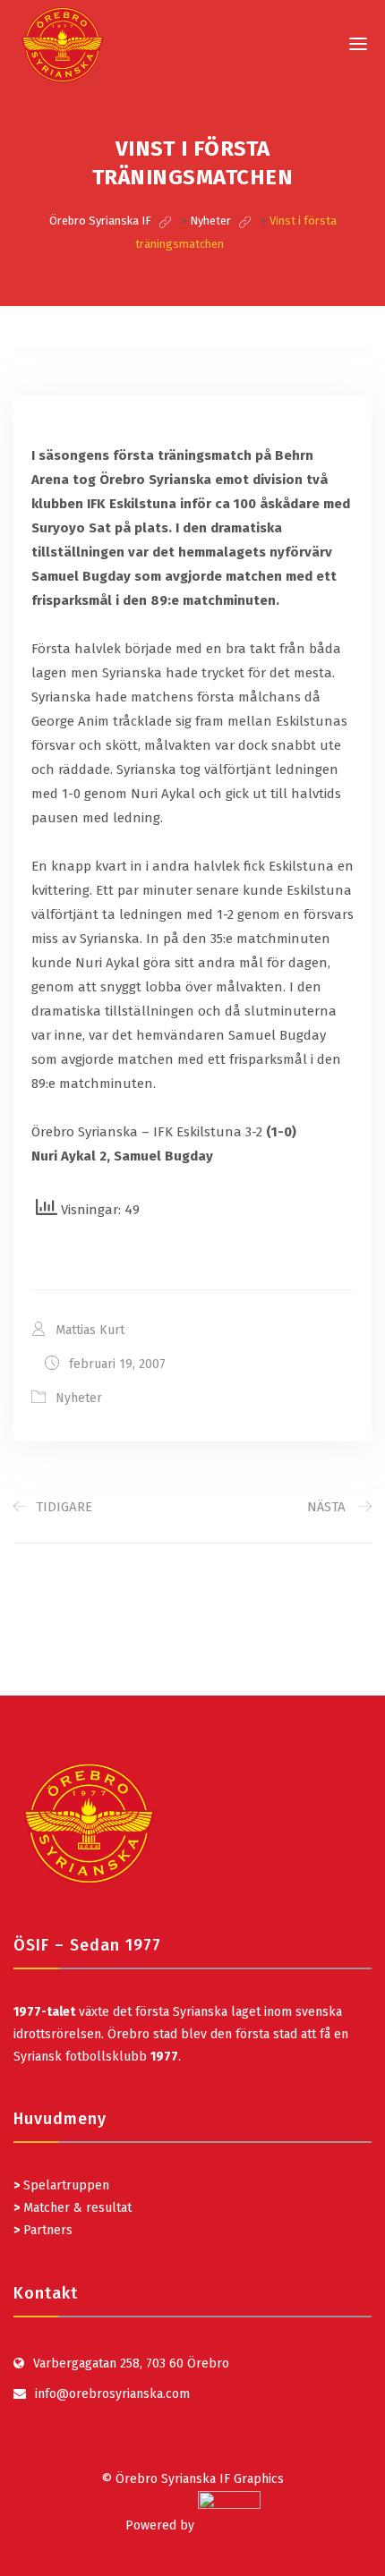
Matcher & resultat (73, 2208)
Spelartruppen (64, 2185)
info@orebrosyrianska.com (112, 2394)
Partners (43, 2230)
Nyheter (79, 1398)
